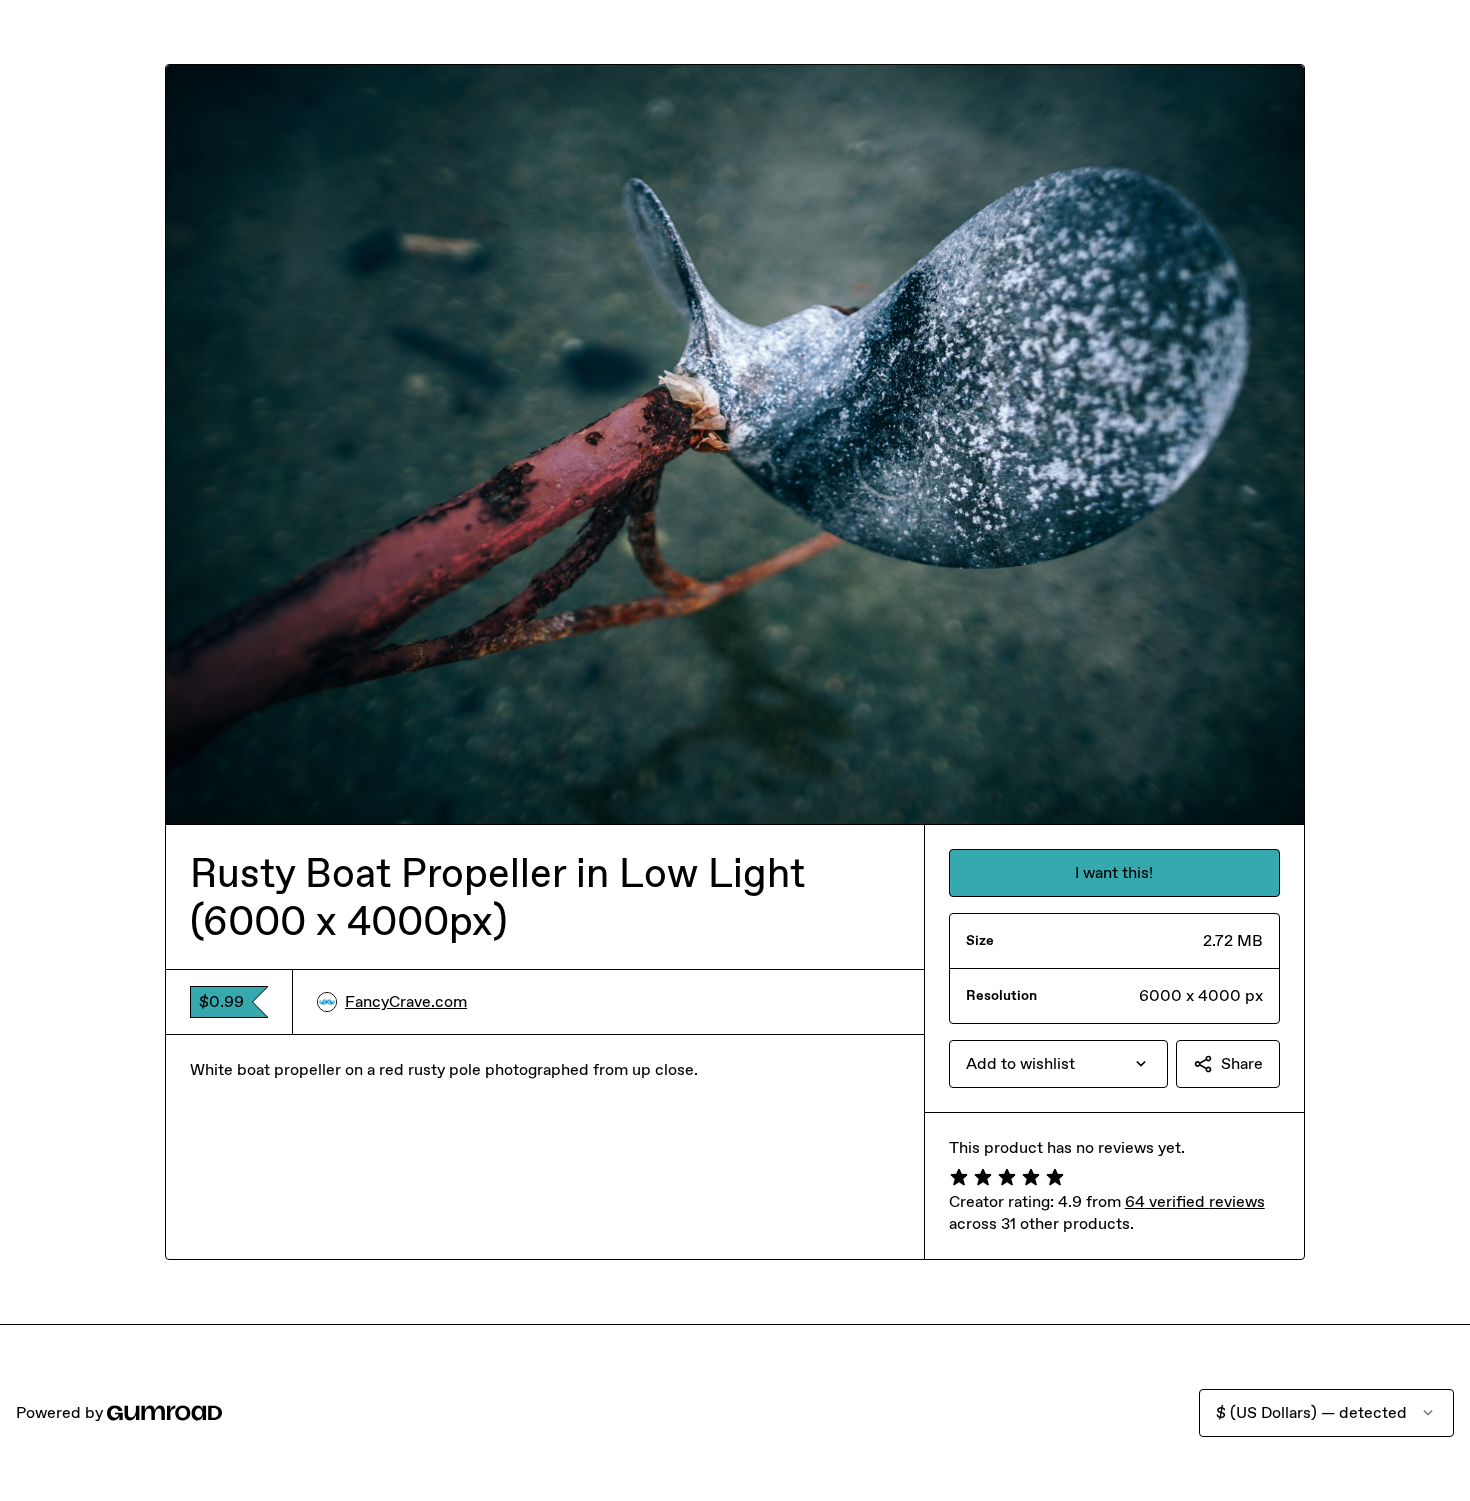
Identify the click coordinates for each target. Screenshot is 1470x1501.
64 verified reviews (1195, 1201)
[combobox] (1058, 1064)
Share (1242, 1063)
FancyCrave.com (406, 1001)
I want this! (1114, 872)
